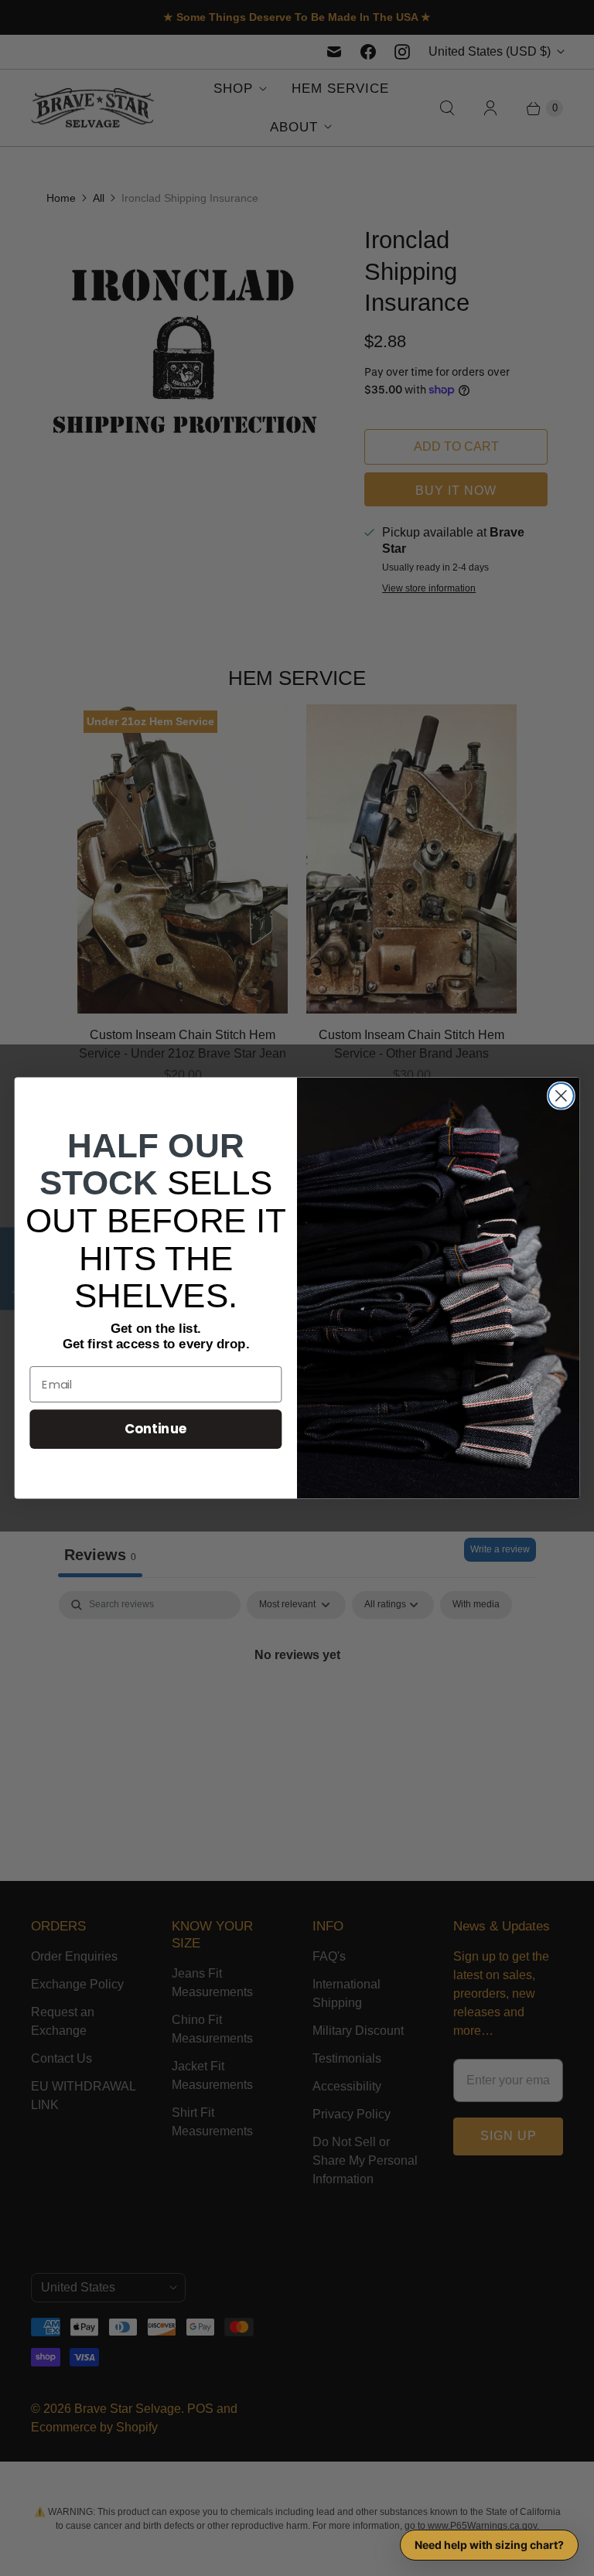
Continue (156, 1429)
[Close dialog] (561, 1096)
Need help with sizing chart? (489, 2545)
